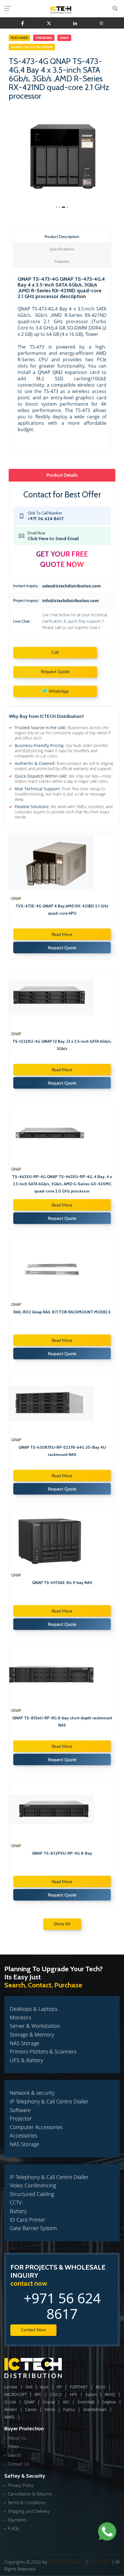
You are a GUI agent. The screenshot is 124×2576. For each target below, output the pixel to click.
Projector (21, 2118)
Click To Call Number (46, 516)
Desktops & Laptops (34, 2009)
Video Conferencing (33, 2185)
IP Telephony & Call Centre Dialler (49, 2101)
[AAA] (23, 23)
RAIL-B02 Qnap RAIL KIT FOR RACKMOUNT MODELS (62, 1312)
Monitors (20, 2017)
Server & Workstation (35, 2026)
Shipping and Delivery (29, 2511)
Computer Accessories (36, 2127)
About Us (17, 2438)
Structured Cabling (32, 2194)
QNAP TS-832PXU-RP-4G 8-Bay (62, 1853)
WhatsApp (58, 692)
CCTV (16, 2202)
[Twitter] (49, 23)
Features (62, 261)
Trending (44, 38)
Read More (62, 935)
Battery (18, 2211)
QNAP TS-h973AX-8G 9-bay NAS (62, 1583)
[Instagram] (101, 23)
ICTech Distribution (66, 2562)
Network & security (32, 2093)
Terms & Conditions (27, 2502)
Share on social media (32, 47)
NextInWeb (100, 2562)
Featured (19, 38)
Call (55, 653)
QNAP (64, 38)
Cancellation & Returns (30, 2494)
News (13, 2446)
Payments (17, 2520)
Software (20, 2110)
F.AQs (13, 2528)
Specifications (62, 249)
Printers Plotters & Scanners (43, 2051)
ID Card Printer (28, 2220)
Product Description (62, 237)
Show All (62, 1924)
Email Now (53, 536)
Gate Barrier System (33, 2228)
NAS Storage (25, 2043)
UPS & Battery (26, 2060)
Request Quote (55, 672)
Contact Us (18, 2464)
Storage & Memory (32, 2034)
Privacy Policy (21, 2485)
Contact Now (33, 2330)
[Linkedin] (75, 23)
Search (14, 2455)
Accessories (24, 2135)
